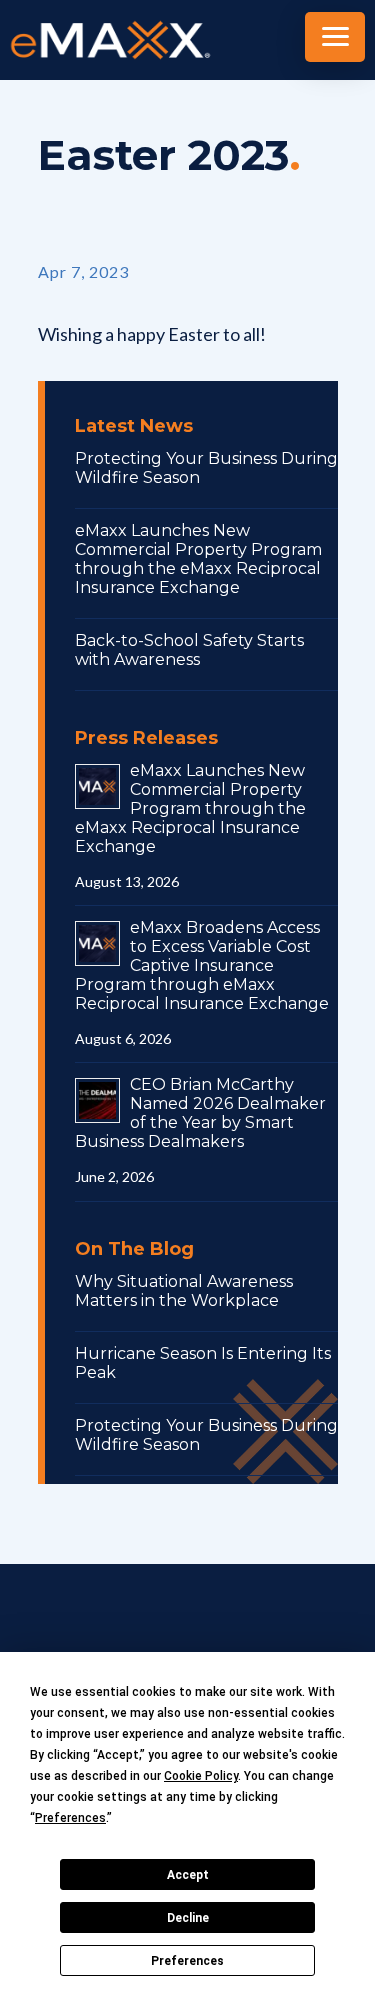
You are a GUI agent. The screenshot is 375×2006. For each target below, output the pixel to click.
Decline (188, 1918)
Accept (188, 1875)
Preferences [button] (70, 1818)
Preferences (187, 1961)
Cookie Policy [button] (201, 1776)
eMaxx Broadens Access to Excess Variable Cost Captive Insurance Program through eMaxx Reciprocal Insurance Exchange (202, 965)
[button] (335, 37)
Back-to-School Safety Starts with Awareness (189, 650)
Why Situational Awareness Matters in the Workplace (184, 1291)
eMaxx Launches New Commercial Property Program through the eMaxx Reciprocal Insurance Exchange (198, 559)
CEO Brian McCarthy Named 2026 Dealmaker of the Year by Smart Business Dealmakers (200, 1113)
